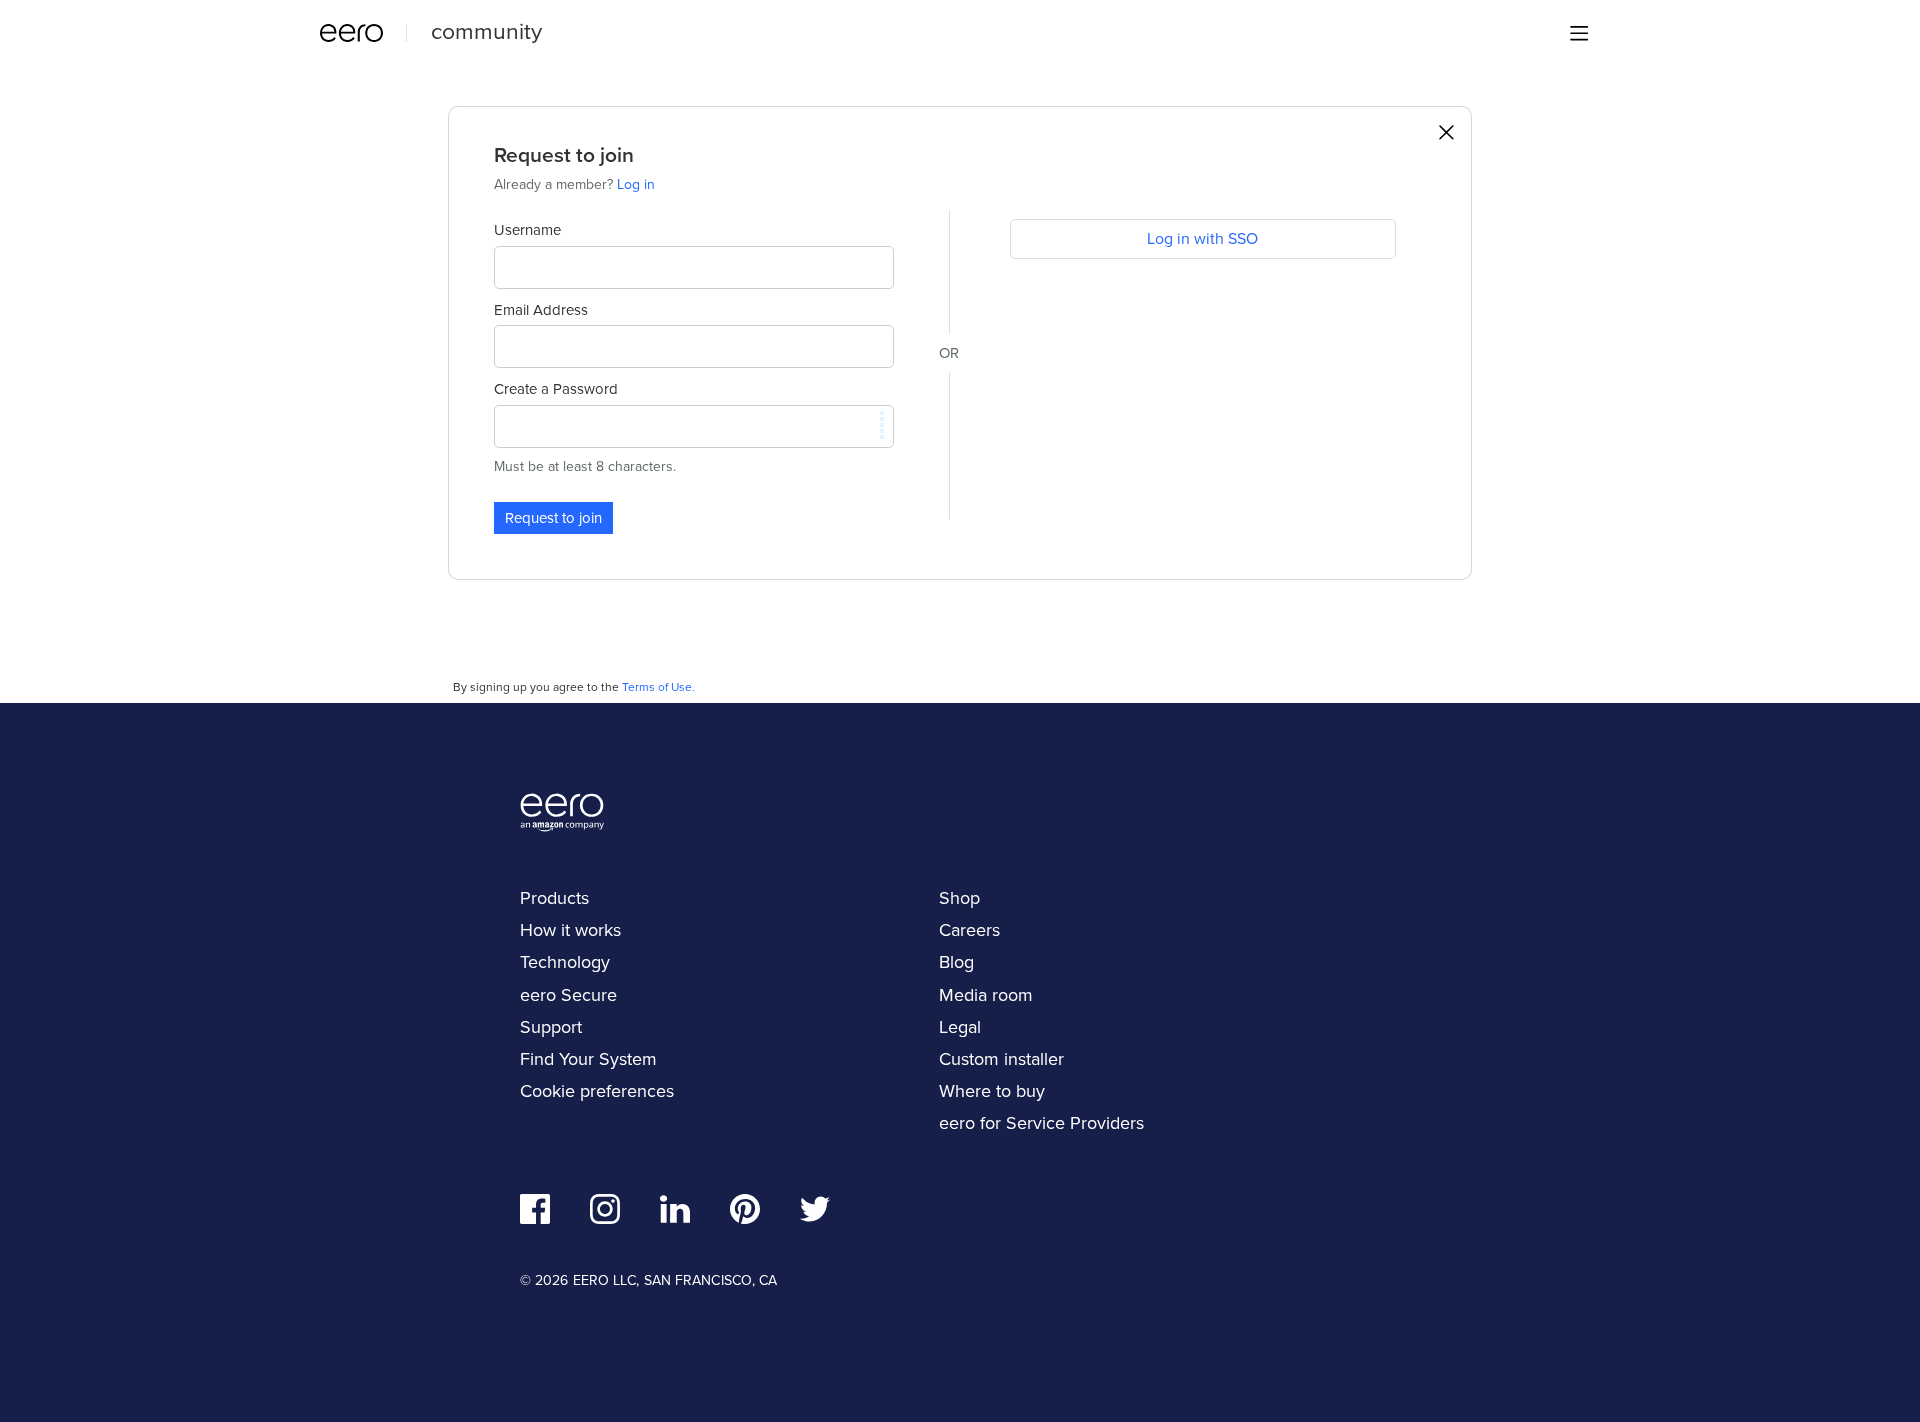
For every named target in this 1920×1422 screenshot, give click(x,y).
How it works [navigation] (570, 930)
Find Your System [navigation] (588, 1059)
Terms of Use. (658, 687)
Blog (956, 962)
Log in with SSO (1202, 238)
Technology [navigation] (565, 962)
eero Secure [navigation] (568, 995)
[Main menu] (1579, 33)
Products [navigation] (554, 898)
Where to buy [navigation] (992, 1091)
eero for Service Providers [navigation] (1041, 1123)
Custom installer (1001, 1059)
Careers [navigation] (969, 930)
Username (527, 230)
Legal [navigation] (960, 1027)
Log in (636, 184)
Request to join (553, 518)
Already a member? (574, 184)
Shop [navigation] (959, 898)
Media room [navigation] (986, 995)
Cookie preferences (597, 1091)
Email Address (541, 310)
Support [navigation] (551, 1027)
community (486, 31)
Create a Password (556, 389)
